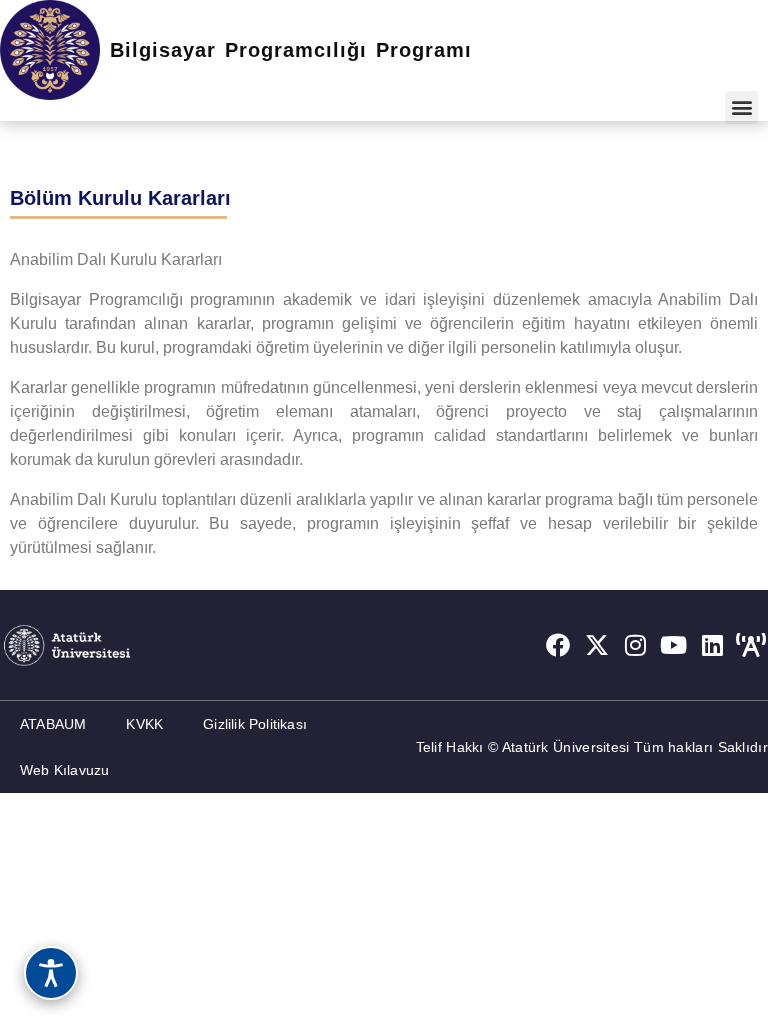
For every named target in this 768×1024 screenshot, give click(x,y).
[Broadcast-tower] (751, 645)
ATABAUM (53, 724)
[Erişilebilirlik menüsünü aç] (51, 973)
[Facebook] (558, 645)
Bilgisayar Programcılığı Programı (291, 50)
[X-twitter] (597, 645)
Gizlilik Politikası (255, 724)
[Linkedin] (713, 645)
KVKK (144, 724)
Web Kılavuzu (64, 770)
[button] (741, 107)
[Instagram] (636, 645)
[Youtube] (674, 645)
